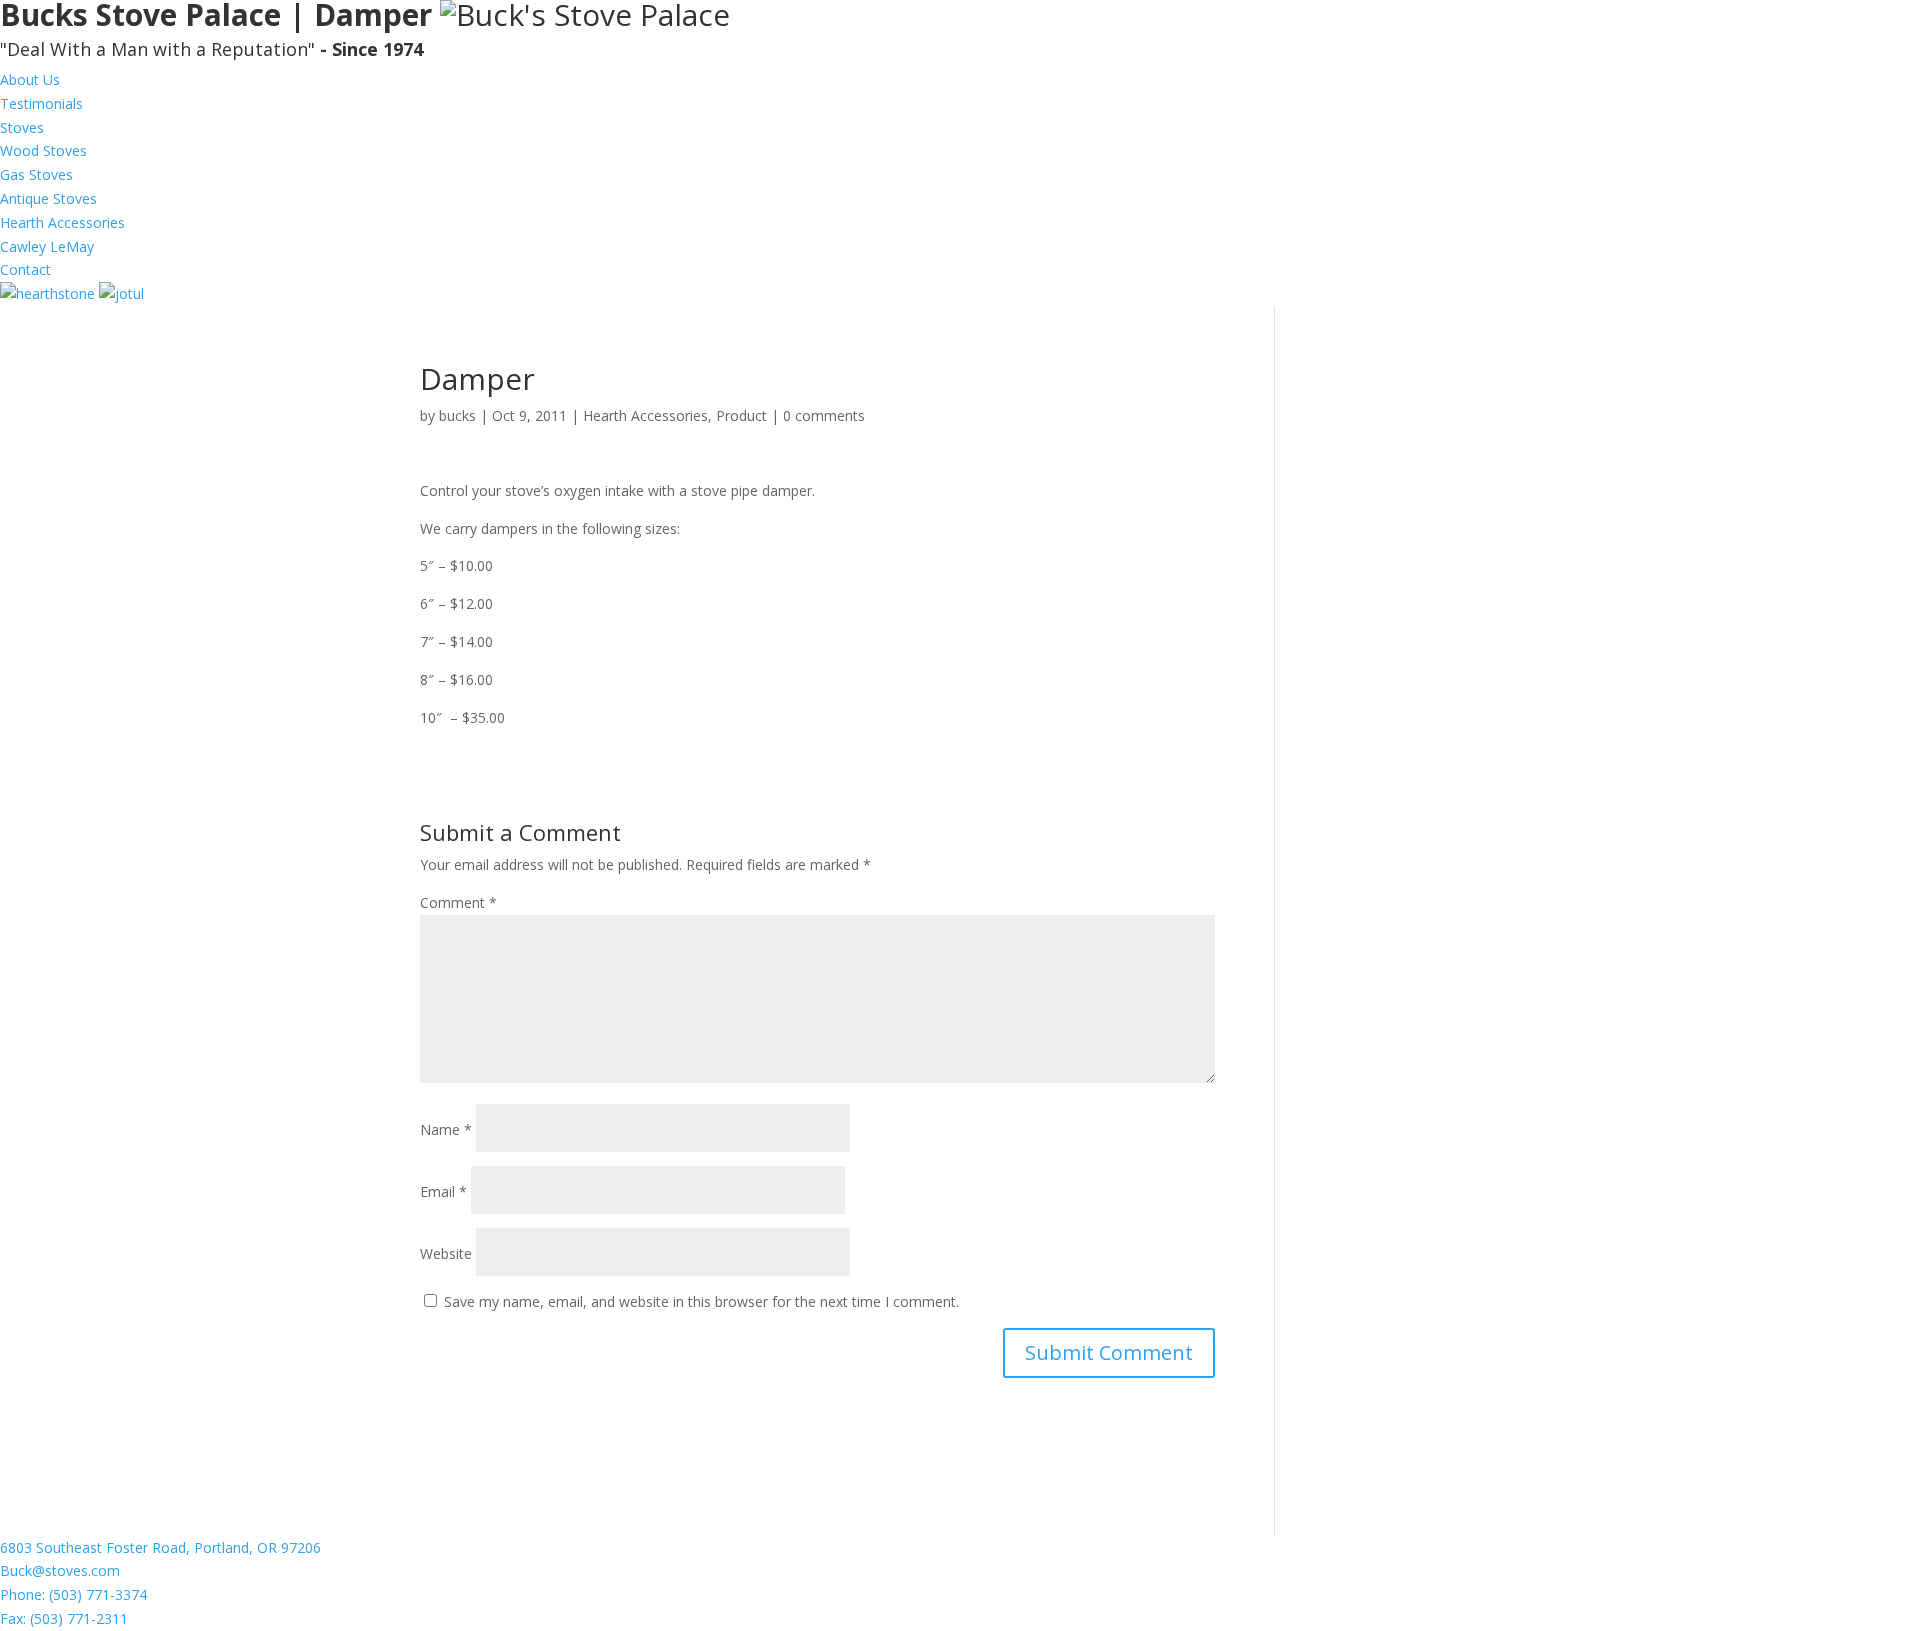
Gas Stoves (36, 174)
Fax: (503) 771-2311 (64, 1618)
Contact (25, 269)
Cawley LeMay (47, 246)
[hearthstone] (49, 293)
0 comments (824, 415)
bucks (457, 415)
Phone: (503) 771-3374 (73, 1594)
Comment (458, 902)
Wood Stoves (43, 150)
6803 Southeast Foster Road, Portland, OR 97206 (160, 1547)
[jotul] (121, 293)
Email (443, 1191)
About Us (30, 79)
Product (741, 415)
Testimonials (41, 103)
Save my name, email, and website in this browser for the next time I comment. (701, 1301)
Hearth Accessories (62, 222)
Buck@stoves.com (60, 1570)
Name (446, 1129)
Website (446, 1253)
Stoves (22, 127)
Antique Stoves (48, 198)
